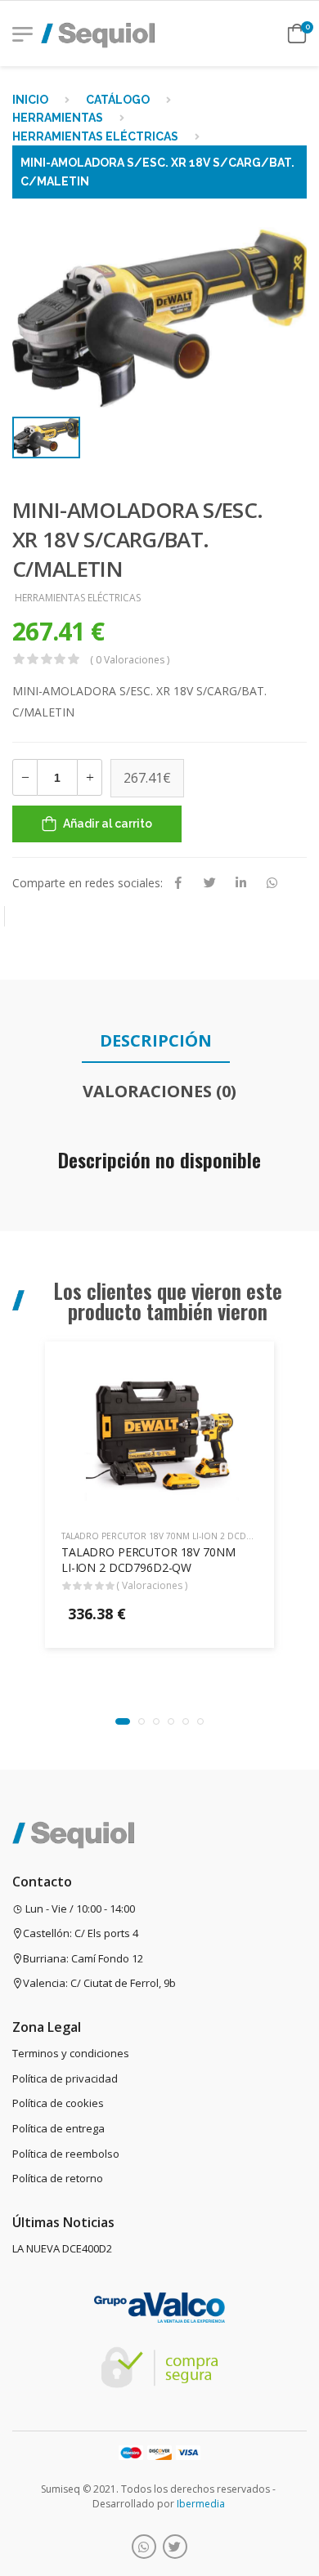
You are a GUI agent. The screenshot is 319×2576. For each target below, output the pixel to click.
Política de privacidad (65, 2078)
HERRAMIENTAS (58, 118)
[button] (123, 1721)
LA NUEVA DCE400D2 (62, 2248)
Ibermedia (201, 2504)
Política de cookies (58, 2103)
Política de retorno (58, 2178)
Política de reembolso (66, 2154)
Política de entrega (58, 2128)
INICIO (30, 100)
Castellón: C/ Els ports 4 (81, 1933)
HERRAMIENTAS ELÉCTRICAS (95, 136)
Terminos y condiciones (71, 2053)
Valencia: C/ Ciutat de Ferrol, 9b (99, 1983)
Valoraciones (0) (159, 1091)
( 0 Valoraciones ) (130, 660)
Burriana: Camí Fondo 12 (83, 1958)
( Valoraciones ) (152, 1585)
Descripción (156, 1040)
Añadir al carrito (108, 824)
